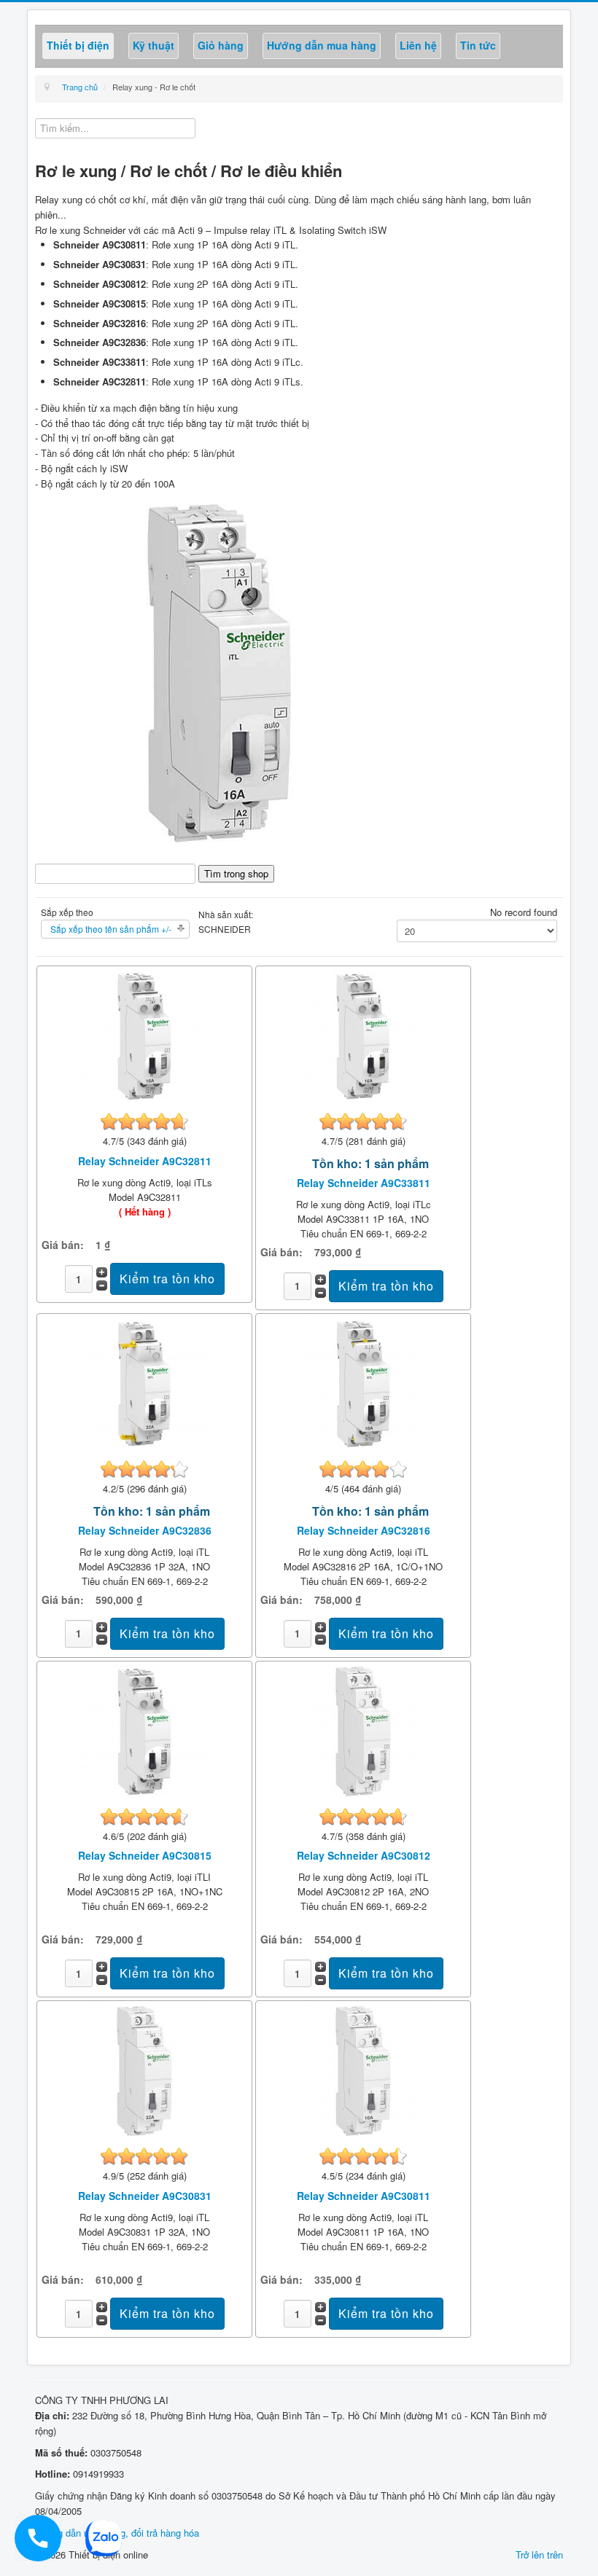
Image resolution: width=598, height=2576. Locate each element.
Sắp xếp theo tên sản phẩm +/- (111, 929)
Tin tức (478, 45)
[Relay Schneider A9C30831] (144, 2070)
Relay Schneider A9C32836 (145, 1530)
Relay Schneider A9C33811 (364, 1183)
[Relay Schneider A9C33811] (363, 1035)
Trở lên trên (539, 2555)
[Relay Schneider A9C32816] (363, 1382)
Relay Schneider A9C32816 (364, 1530)
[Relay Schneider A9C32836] (144, 1382)
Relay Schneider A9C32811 (145, 1161)
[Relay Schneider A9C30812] (363, 1730)
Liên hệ (418, 45)
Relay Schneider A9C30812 (364, 1855)
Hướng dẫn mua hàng (322, 45)
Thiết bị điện (78, 45)
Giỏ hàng (221, 45)
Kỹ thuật (154, 45)
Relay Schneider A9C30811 (364, 2196)
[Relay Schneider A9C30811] (363, 2070)
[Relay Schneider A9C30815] (144, 1730)
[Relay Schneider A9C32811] (144, 1035)
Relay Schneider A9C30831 (145, 2196)
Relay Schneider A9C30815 (145, 1855)
